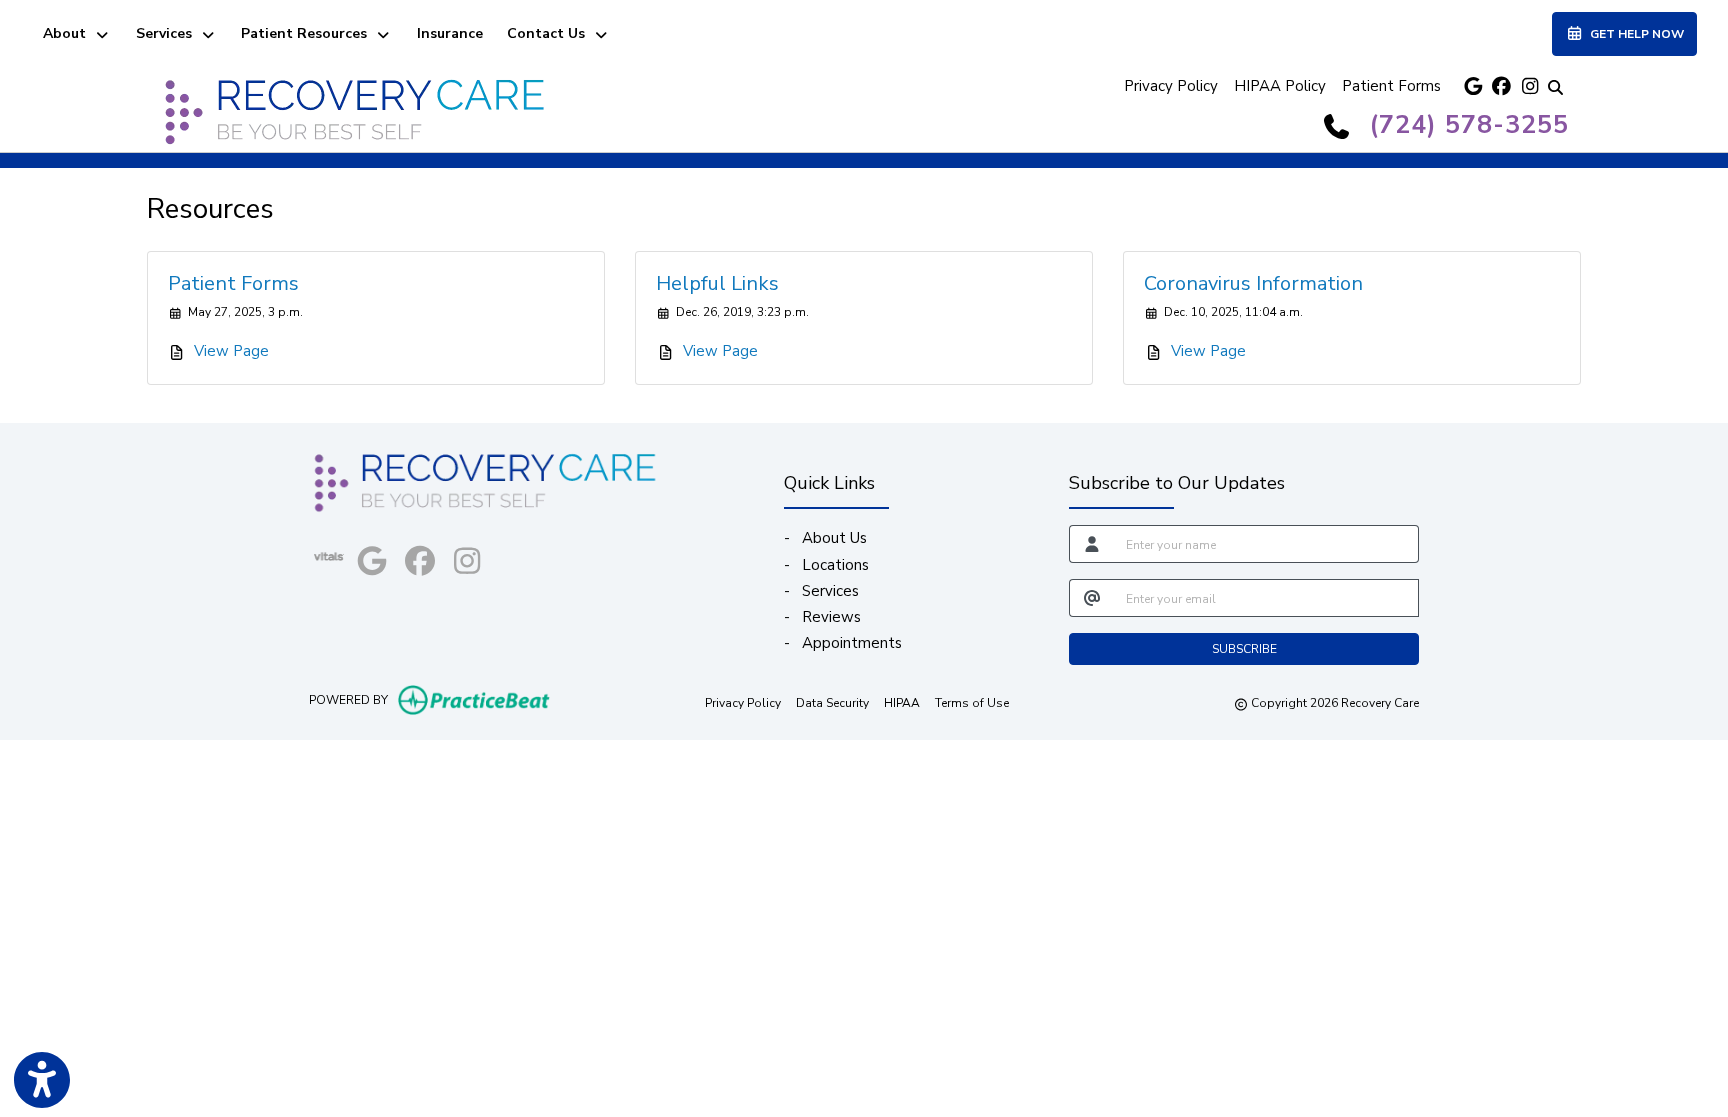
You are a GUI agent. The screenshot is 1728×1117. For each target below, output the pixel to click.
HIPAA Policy (1280, 86)
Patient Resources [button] (308, 33)
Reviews (831, 617)
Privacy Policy (1171, 86)
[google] (1471, 86)
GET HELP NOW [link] (1634, 34)
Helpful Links (717, 283)
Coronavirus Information (1253, 283)
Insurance (450, 33)
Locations (835, 565)
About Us (834, 538)
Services (830, 591)
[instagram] (1527, 86)
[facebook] (1499, 86)
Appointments (852, 643)
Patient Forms (1391, 86)
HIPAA (902, 702)
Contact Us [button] (550, 33)
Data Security (832, 702)
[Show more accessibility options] (42, 1080)
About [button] (68, 33)
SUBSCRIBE (1244, 649)
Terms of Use (972, 702)
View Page (231, 351)
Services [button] (168, 33)
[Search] (1555, 86)
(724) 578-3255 (1469, 125)
